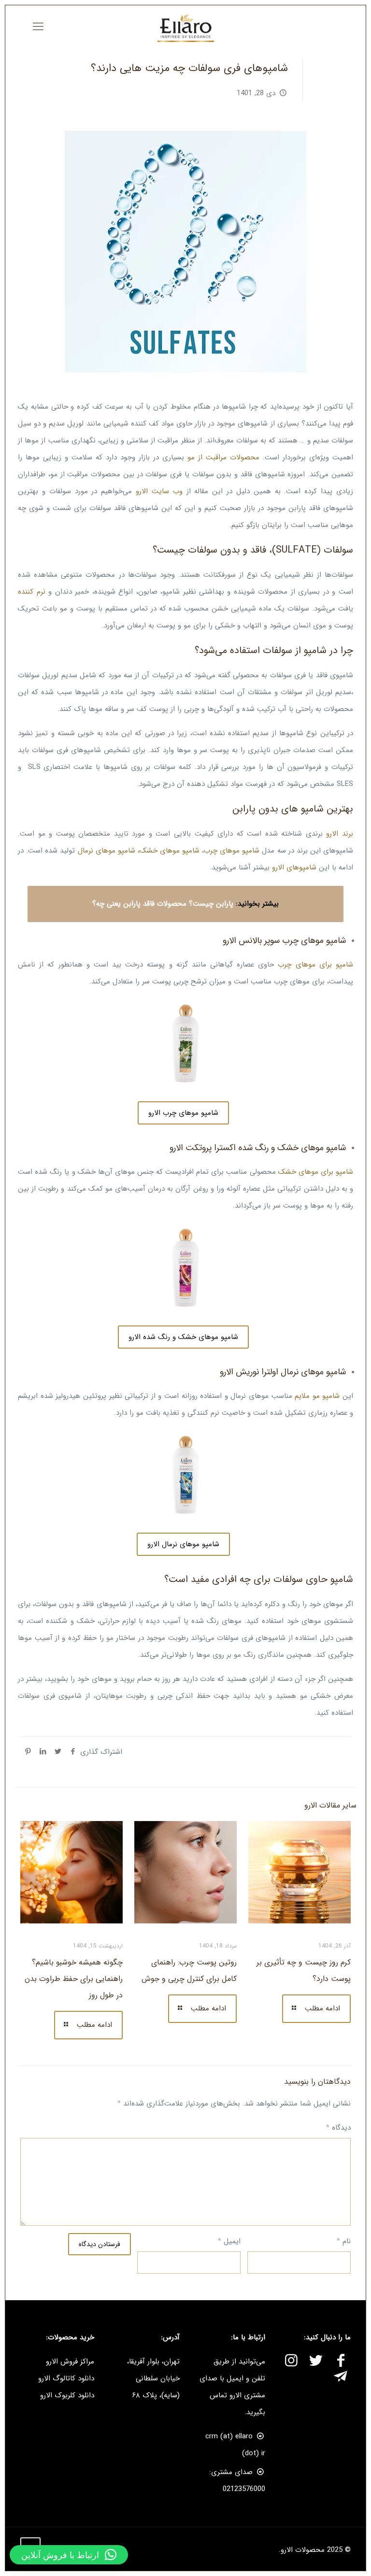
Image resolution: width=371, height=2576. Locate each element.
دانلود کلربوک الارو (67, 2395)
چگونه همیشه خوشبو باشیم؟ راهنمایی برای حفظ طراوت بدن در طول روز (74, 1979)
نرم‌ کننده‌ (32, 592)
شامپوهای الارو (294, 868)
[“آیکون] (341, 2362)
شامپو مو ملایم (317, 1396)
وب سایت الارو (159, 491)
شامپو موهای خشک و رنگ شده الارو (183, 1337)
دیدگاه (338, 2128)
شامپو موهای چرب (232, 851)
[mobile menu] (38, 27)
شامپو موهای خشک (170, 851)
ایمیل (229, 2241)
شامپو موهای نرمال (107, 851)
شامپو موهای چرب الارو (183, 1113)
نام (344, 2241)
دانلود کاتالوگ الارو (66, 2378)
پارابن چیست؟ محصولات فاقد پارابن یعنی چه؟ (163, 904)
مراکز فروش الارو (70, 2362)
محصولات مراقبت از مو (223, 457)
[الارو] (185, 27)
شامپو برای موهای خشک (316, 1172)
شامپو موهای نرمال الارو (183, 1544)
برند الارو (340, 834)
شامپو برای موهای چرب (315, 965)
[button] (69, 2555)
